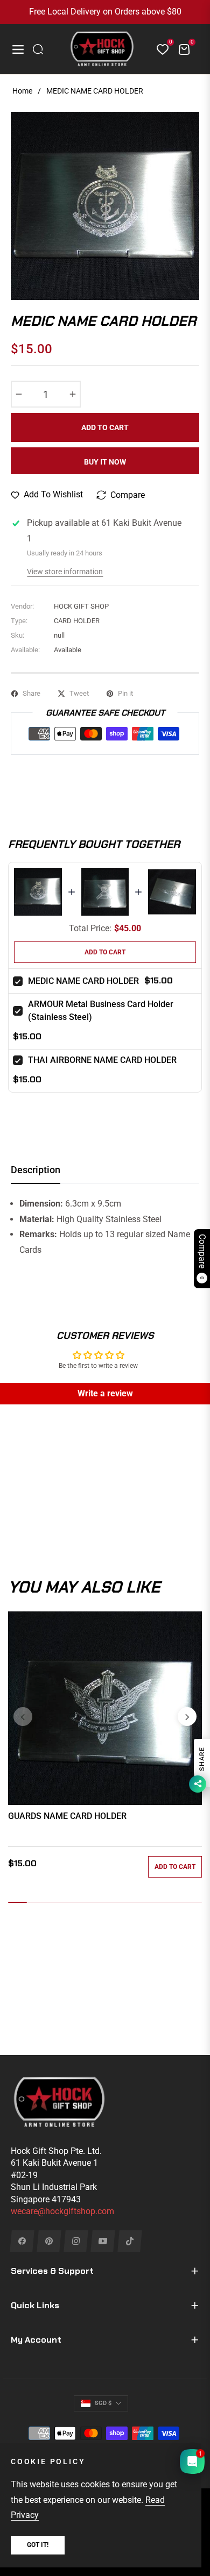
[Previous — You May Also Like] (23, 1717)
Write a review (105, 1393)
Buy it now (105, 462)
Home (22, 91)
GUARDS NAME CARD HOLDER (67, 1816)
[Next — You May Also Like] (187, 1717)
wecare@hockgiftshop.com (62, 2211)
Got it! (38, 2545)
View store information (65, 572)
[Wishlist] (158, 49)
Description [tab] (36, 1170)
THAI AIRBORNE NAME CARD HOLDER (102, 1060)
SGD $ (103, 2403)
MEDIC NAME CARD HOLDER (83, 981)
